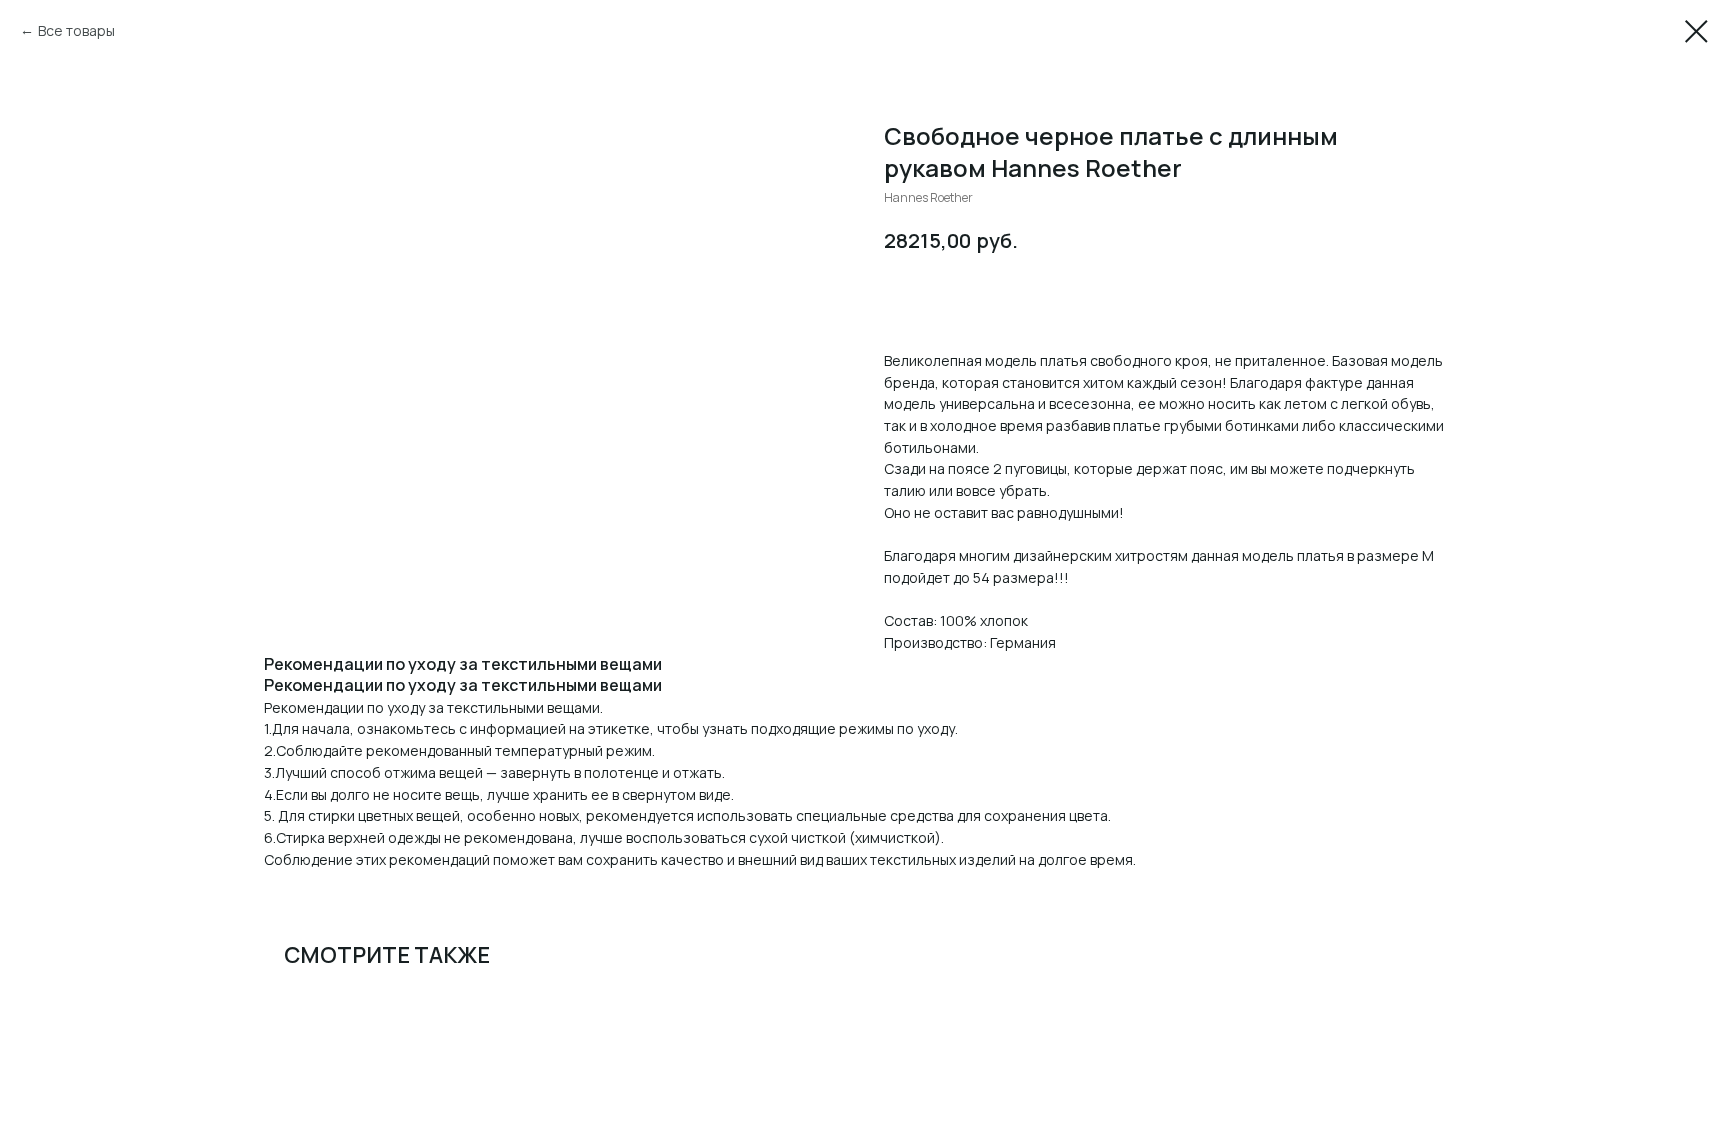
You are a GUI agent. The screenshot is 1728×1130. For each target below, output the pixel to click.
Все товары (76, 30)
